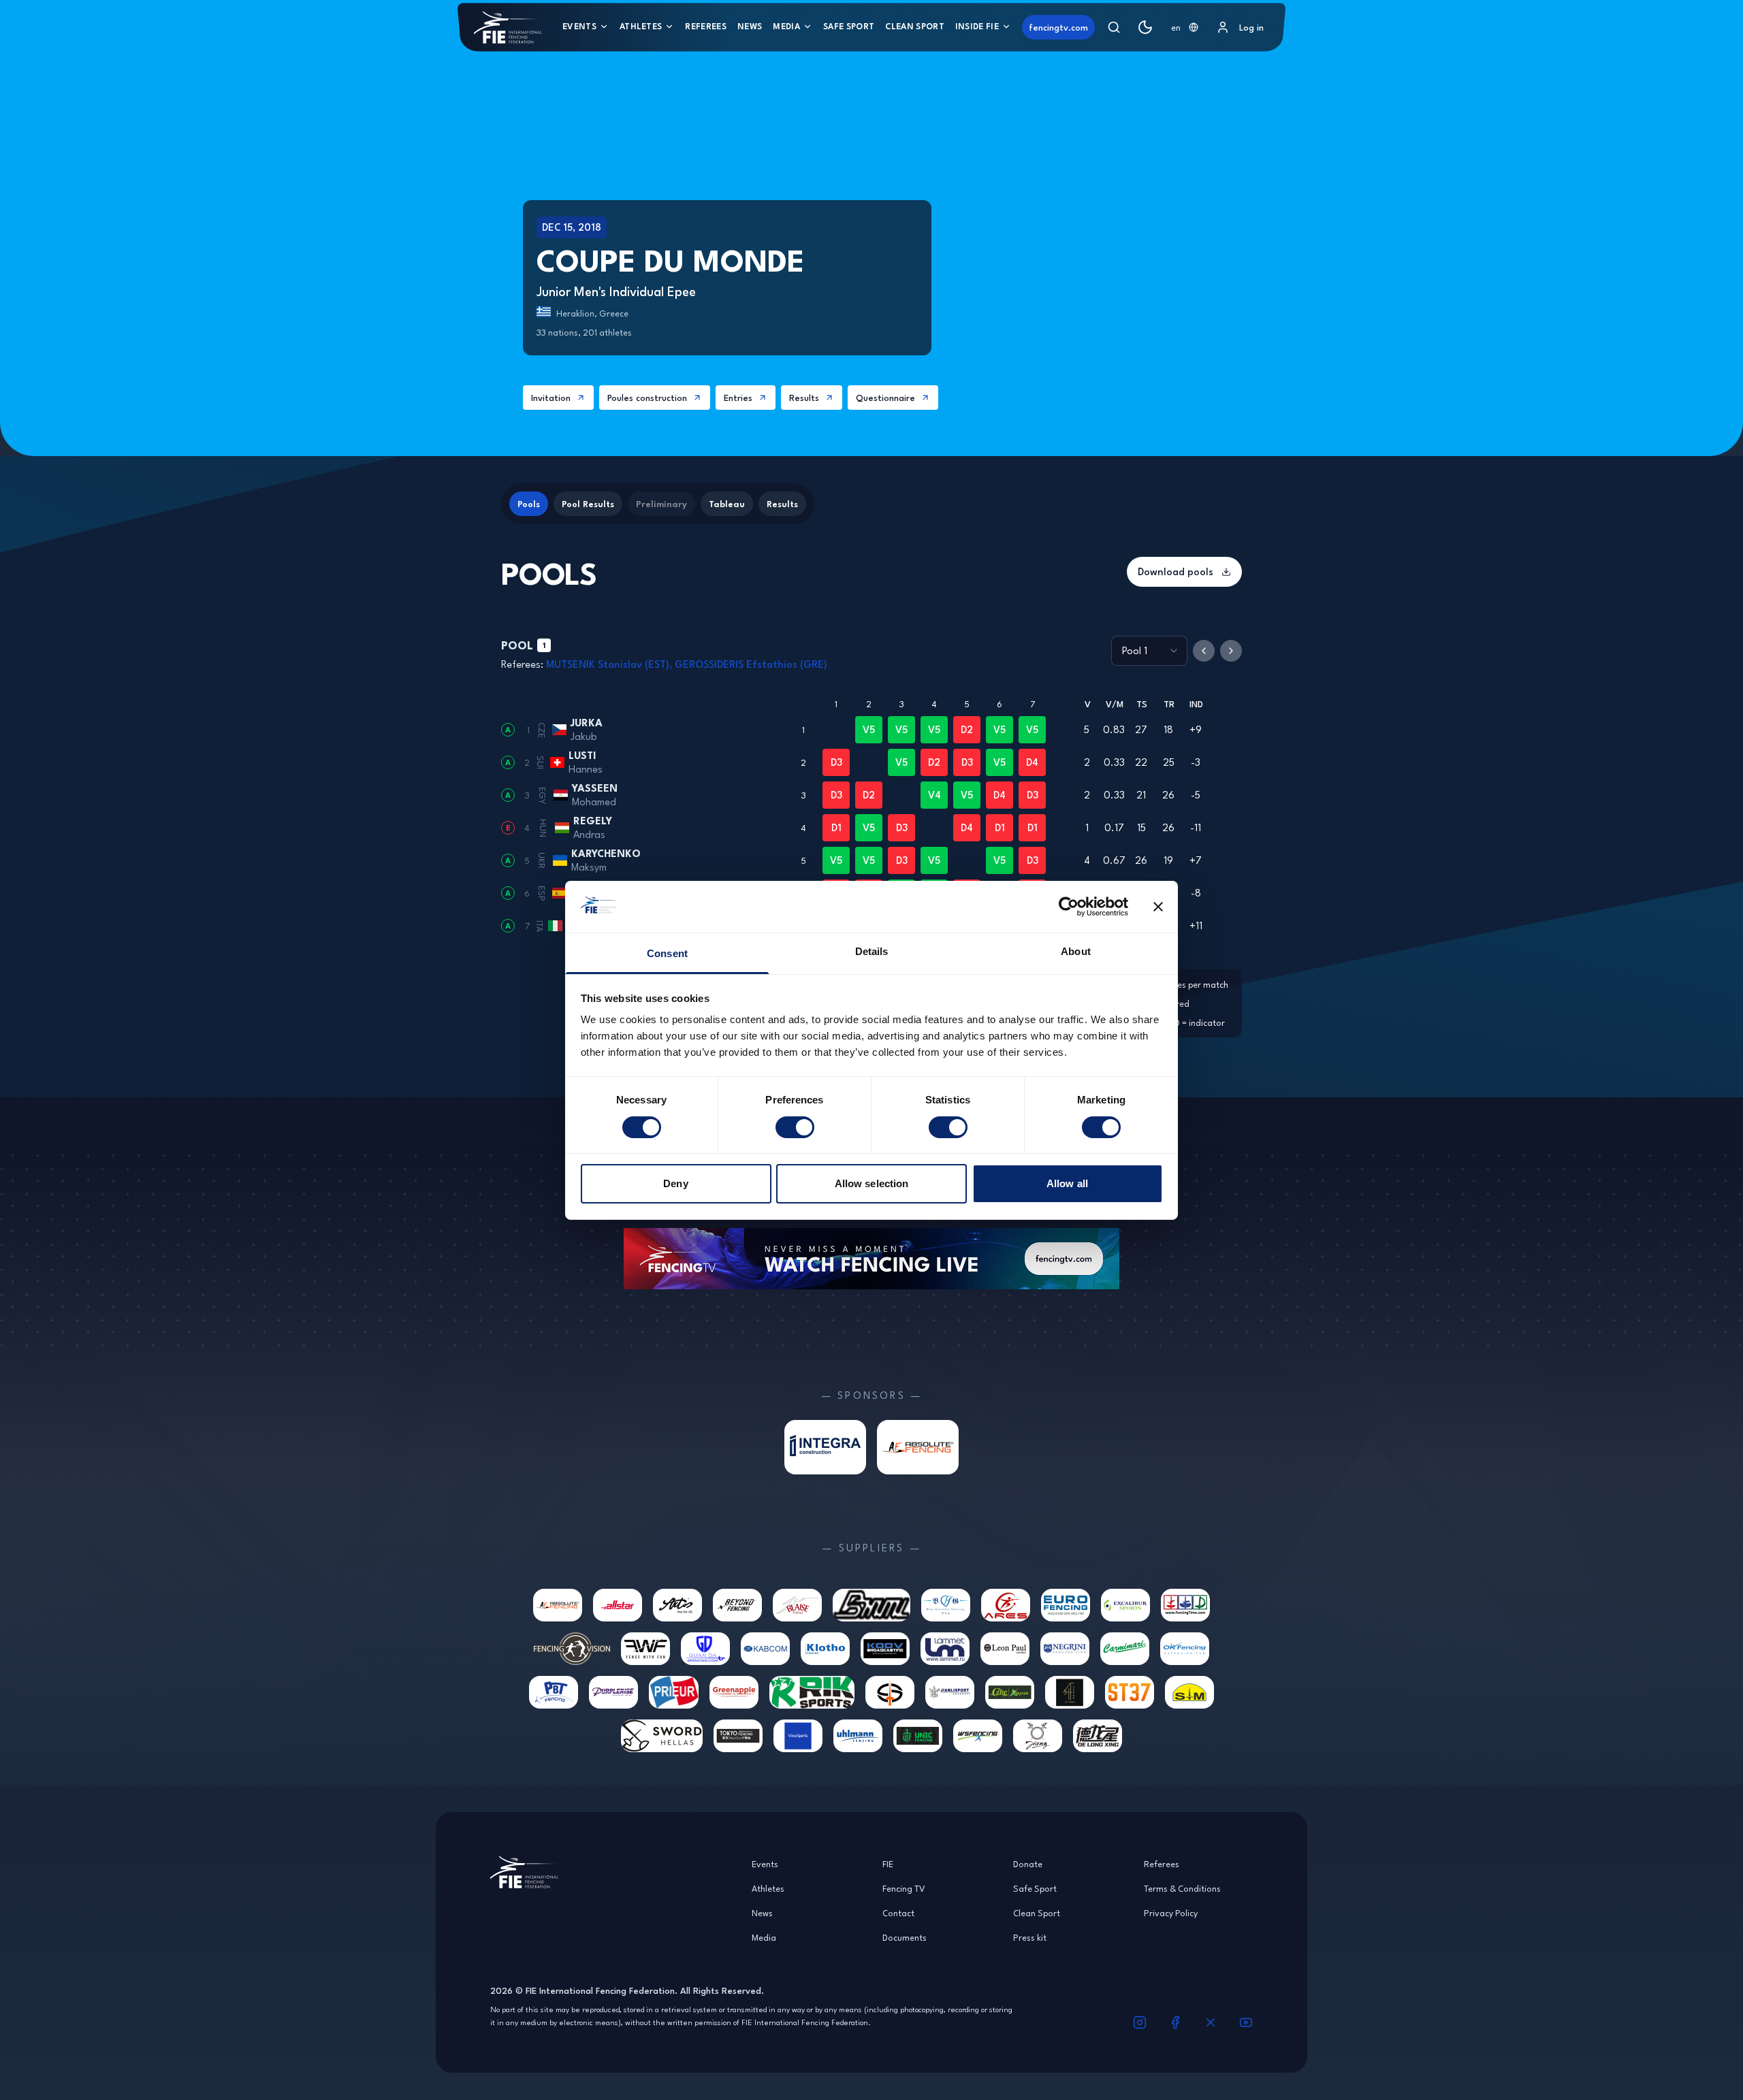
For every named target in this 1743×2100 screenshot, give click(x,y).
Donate (1028, 1864)
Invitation (551, 398)
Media (786, 26)
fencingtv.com (1058, 27)
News (750, 26)
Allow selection (872, 1183)
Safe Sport (849, 26)
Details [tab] (872, 951)
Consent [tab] (667, 953)
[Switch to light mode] (1145, 27)
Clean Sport (915, 26)
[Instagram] (1140, 2022)
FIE (888, 1864)
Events (579, 26)
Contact (898, 1913)
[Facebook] (1175, 2022)
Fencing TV (904, 1888)
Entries (738, 398)
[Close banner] (1158, 907)
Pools (529, 504)
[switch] (795, 1127)
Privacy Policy (1171, 1913)
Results (804, 398)
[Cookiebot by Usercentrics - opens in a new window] (1069, 907)
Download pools (1176, 571)
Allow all (1067, 1183)
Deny (675, 1183)
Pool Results (588, 504)
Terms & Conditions (1182, 1888)
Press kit (1030, 1937)
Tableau (727, 504)
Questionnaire (885, 398)
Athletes (641, 26)
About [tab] (1076, 951)
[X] (1211, 2022)
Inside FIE (977, 26)
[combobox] (1185, 27)
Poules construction (647, 398)
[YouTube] (1246, 2022)
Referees (706, 26)
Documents (905, 1937)
